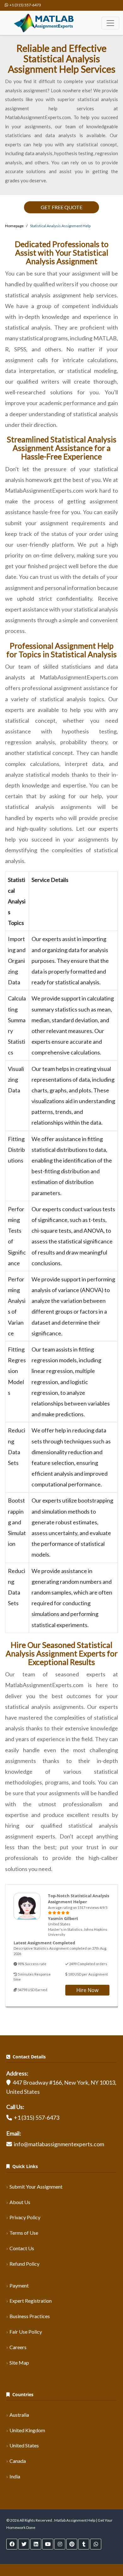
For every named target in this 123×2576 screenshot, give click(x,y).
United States (24, 2445)
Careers (18, 2347)
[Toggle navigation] (110, 23)
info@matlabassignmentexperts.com (59, 2144)
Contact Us (22, 2248)
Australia (19, 2415)
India (15, 2476)
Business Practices (30, 2316)
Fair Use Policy (26, 2332)
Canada (18, 2461)
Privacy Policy (25, 2217)
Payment (19, 2285)
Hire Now (87, 1990)
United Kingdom (27, 2430)
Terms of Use (24, 2233)
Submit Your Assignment (36, 2187)
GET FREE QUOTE (61, 207)
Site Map (19, 2363)
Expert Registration (31, 2301)
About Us (20, 2202)
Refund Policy (24, 2264)
